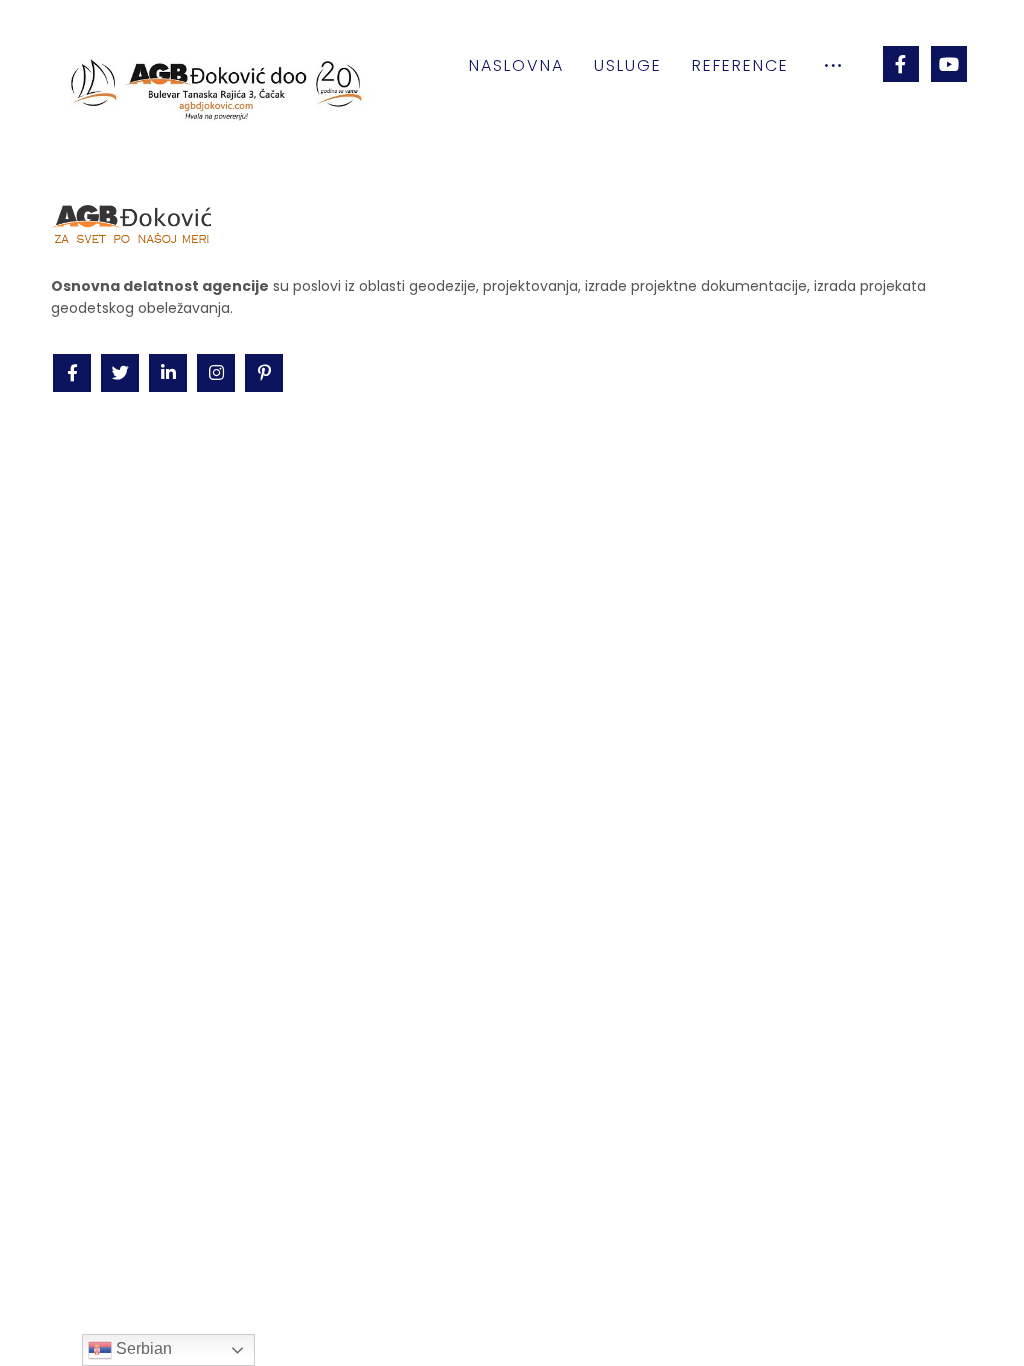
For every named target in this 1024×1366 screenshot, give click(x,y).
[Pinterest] (264, 373)
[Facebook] (901, 64)
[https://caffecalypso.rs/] (291, 1256)
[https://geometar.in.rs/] (191, 1256)
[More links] (833, 66)
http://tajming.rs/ (611, 1136)
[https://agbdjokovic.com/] (141, 1256)
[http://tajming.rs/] (91, 1256)
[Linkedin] (168, 373)
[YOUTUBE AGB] (949, 64)
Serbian (142, 1348)
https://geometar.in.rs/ (631, 1180)
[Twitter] (120, 373)
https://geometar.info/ (631, 1158)
